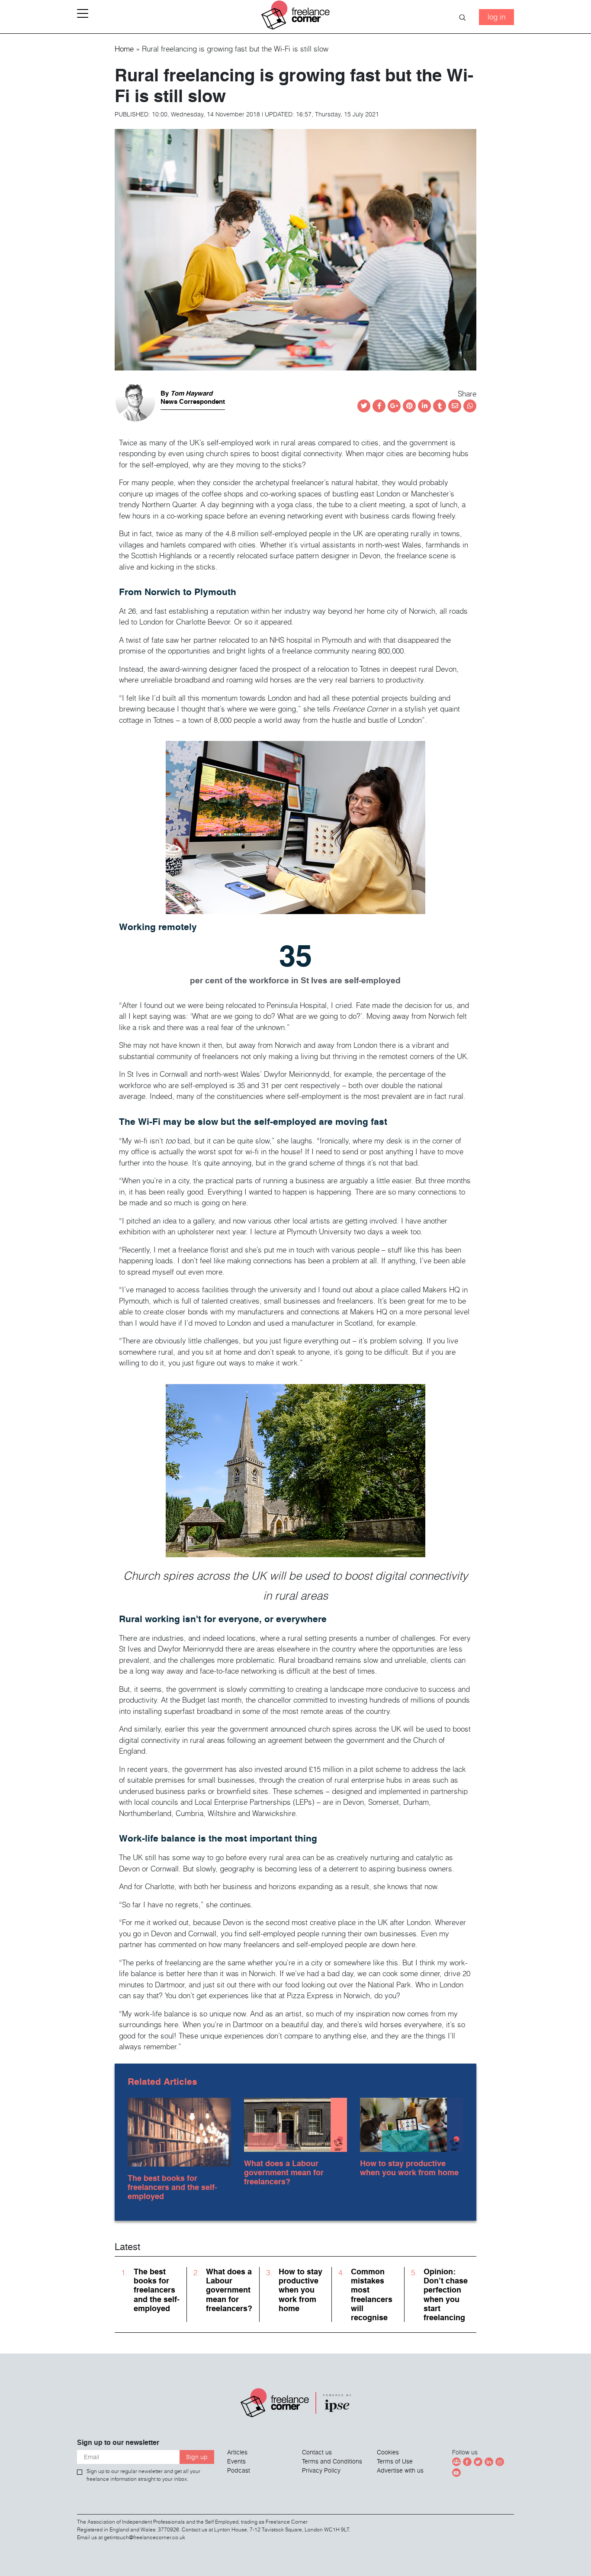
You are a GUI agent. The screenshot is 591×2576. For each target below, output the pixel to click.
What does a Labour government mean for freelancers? (284, 2172)
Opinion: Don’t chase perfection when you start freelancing (446, 2294)
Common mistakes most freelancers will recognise (372, 2294)
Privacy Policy (321, 2470)
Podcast (239, 2470)
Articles (237, 2452)
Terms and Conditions (332, 2461)
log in (496, 17)
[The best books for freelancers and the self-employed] (179, 2130)
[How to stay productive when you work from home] (412, 2123)
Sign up (197, 2457)
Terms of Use (395, 2461)
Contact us (317, 2452)
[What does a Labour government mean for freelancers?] (296, 2123)
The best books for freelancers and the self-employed (172, 2187)
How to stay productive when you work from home (409, 2168)
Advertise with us (400, 2470)
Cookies (388, 2452)
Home (124, 49)
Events (236, 2461)
